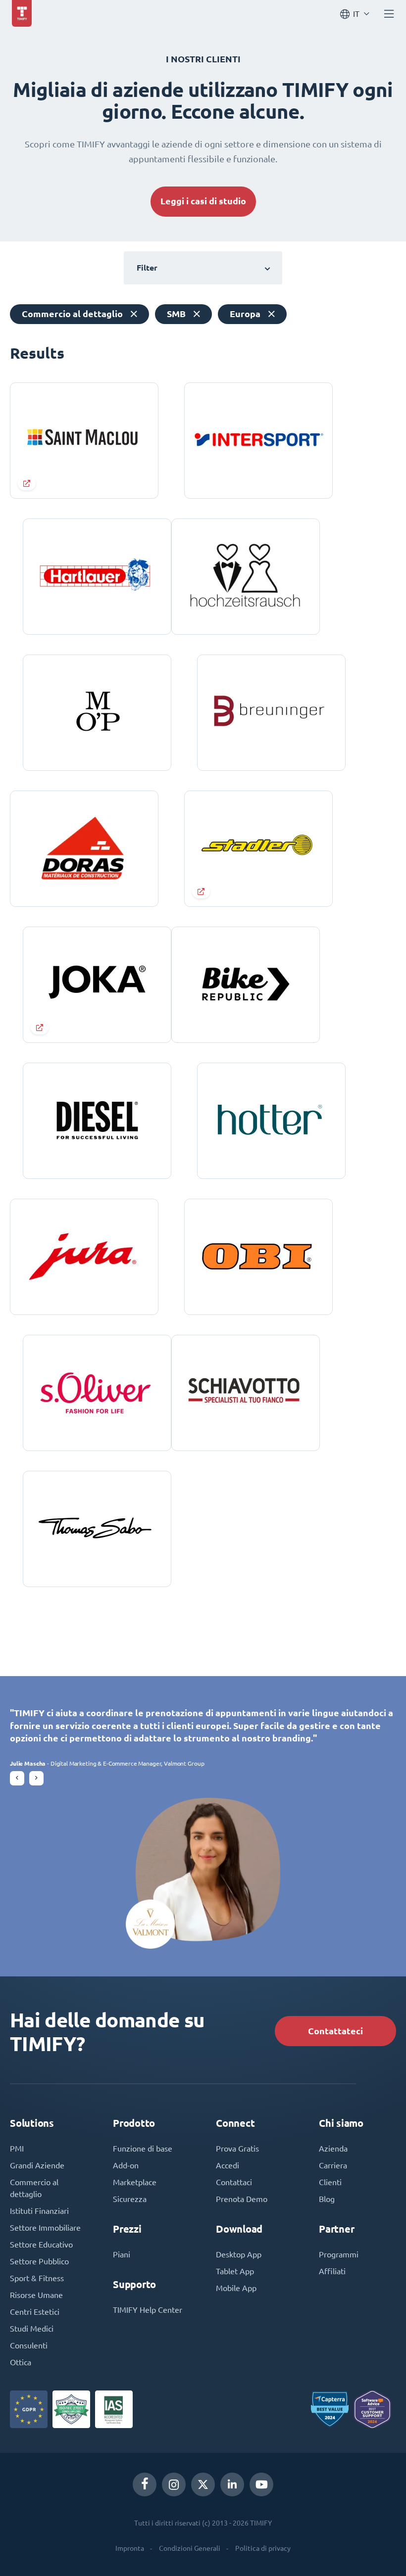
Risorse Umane (36, 2295)
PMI (17, 2149)
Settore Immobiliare (45, 2228)
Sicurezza (130, 2199)
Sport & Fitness (37, 2278)
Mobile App (236, 2288)
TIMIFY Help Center (148, 2310)
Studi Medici (32, 2329)
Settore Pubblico (39, 2261)
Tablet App (235, 2271)
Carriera (333, 2165)
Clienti (330, 2182)
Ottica (21, 2362)
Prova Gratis (237, 2149)
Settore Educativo (41, 2245)
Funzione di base (143, 2149)
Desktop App (239, 2254)
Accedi (228, 2165)
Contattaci (234, 2182)
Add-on (126, 2165)
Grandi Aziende (37, 2165)
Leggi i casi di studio (203, 201)
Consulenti (29, 2345)
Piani (122, 2254)
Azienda (333, 2149)
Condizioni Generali (190, 2548)
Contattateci (335, 2031)
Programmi (339, 2254)
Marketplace (135, 2182)
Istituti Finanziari (39, 2211)
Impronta (130, 2548)
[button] (17, 1778)
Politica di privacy (263, 2548)
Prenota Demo (242, 2199)
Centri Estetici (35, 2312)
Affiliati (332, 2271)
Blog (327, 2199)
